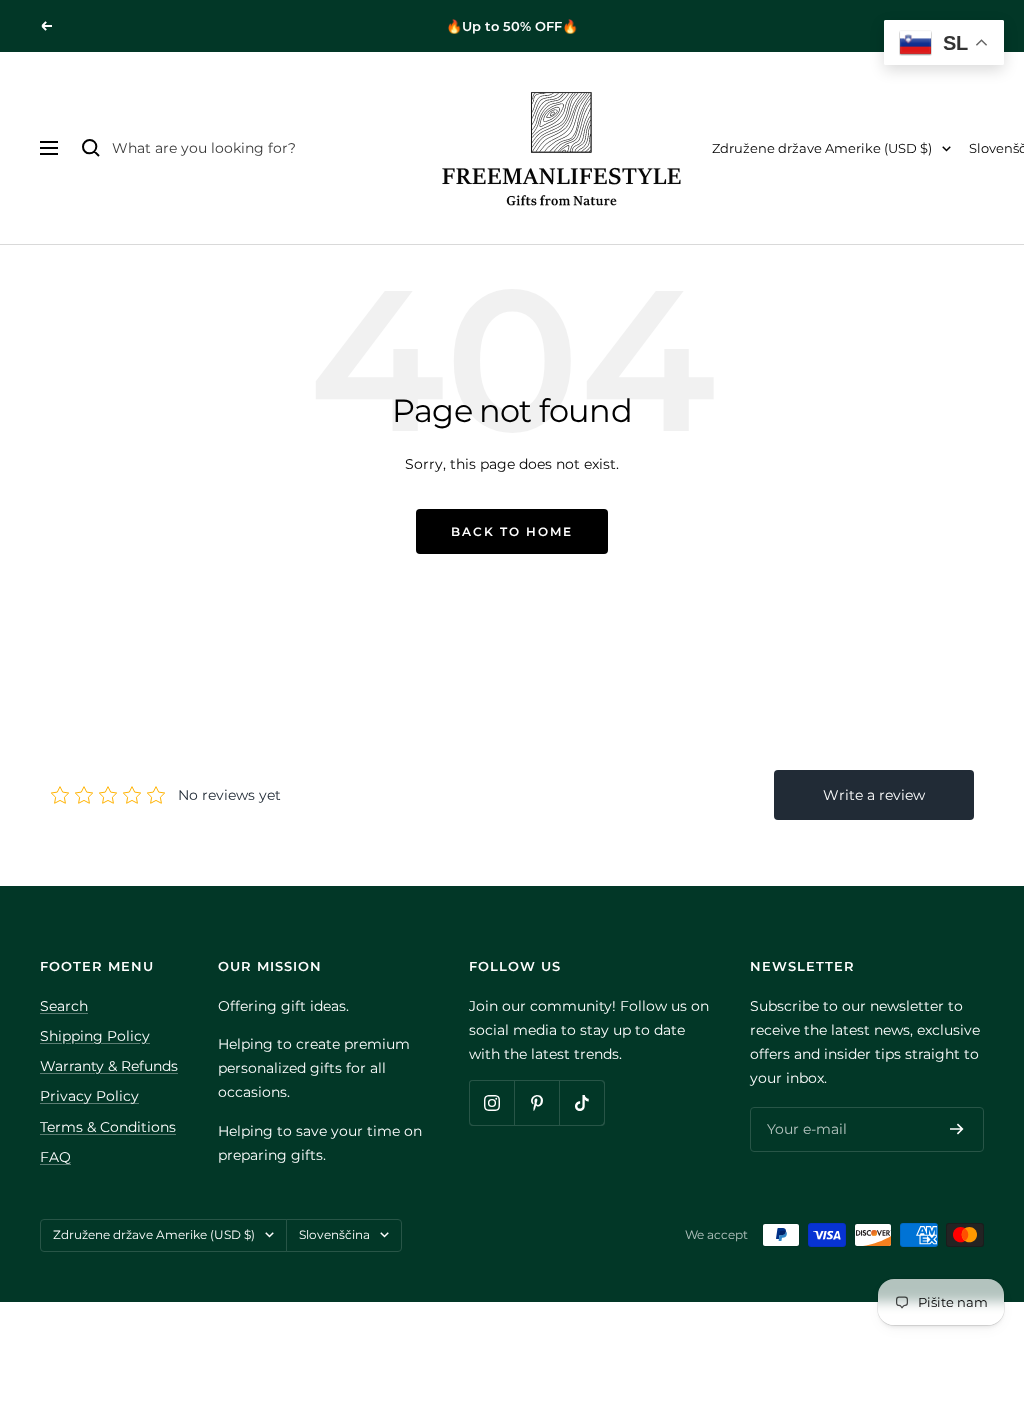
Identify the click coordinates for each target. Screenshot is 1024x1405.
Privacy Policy (89, 1096)
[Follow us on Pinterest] (536, 1102)
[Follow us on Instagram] (491, 1102)
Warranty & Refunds (109, 1066)
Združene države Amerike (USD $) (822, 148)
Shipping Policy (95, 1036)
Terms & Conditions (108, 1127)
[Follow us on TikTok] (581, 1102)
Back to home (512, 531)
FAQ (55, 1157)
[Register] (957, 1129)
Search (64, 1006)
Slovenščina (334, 1234)
